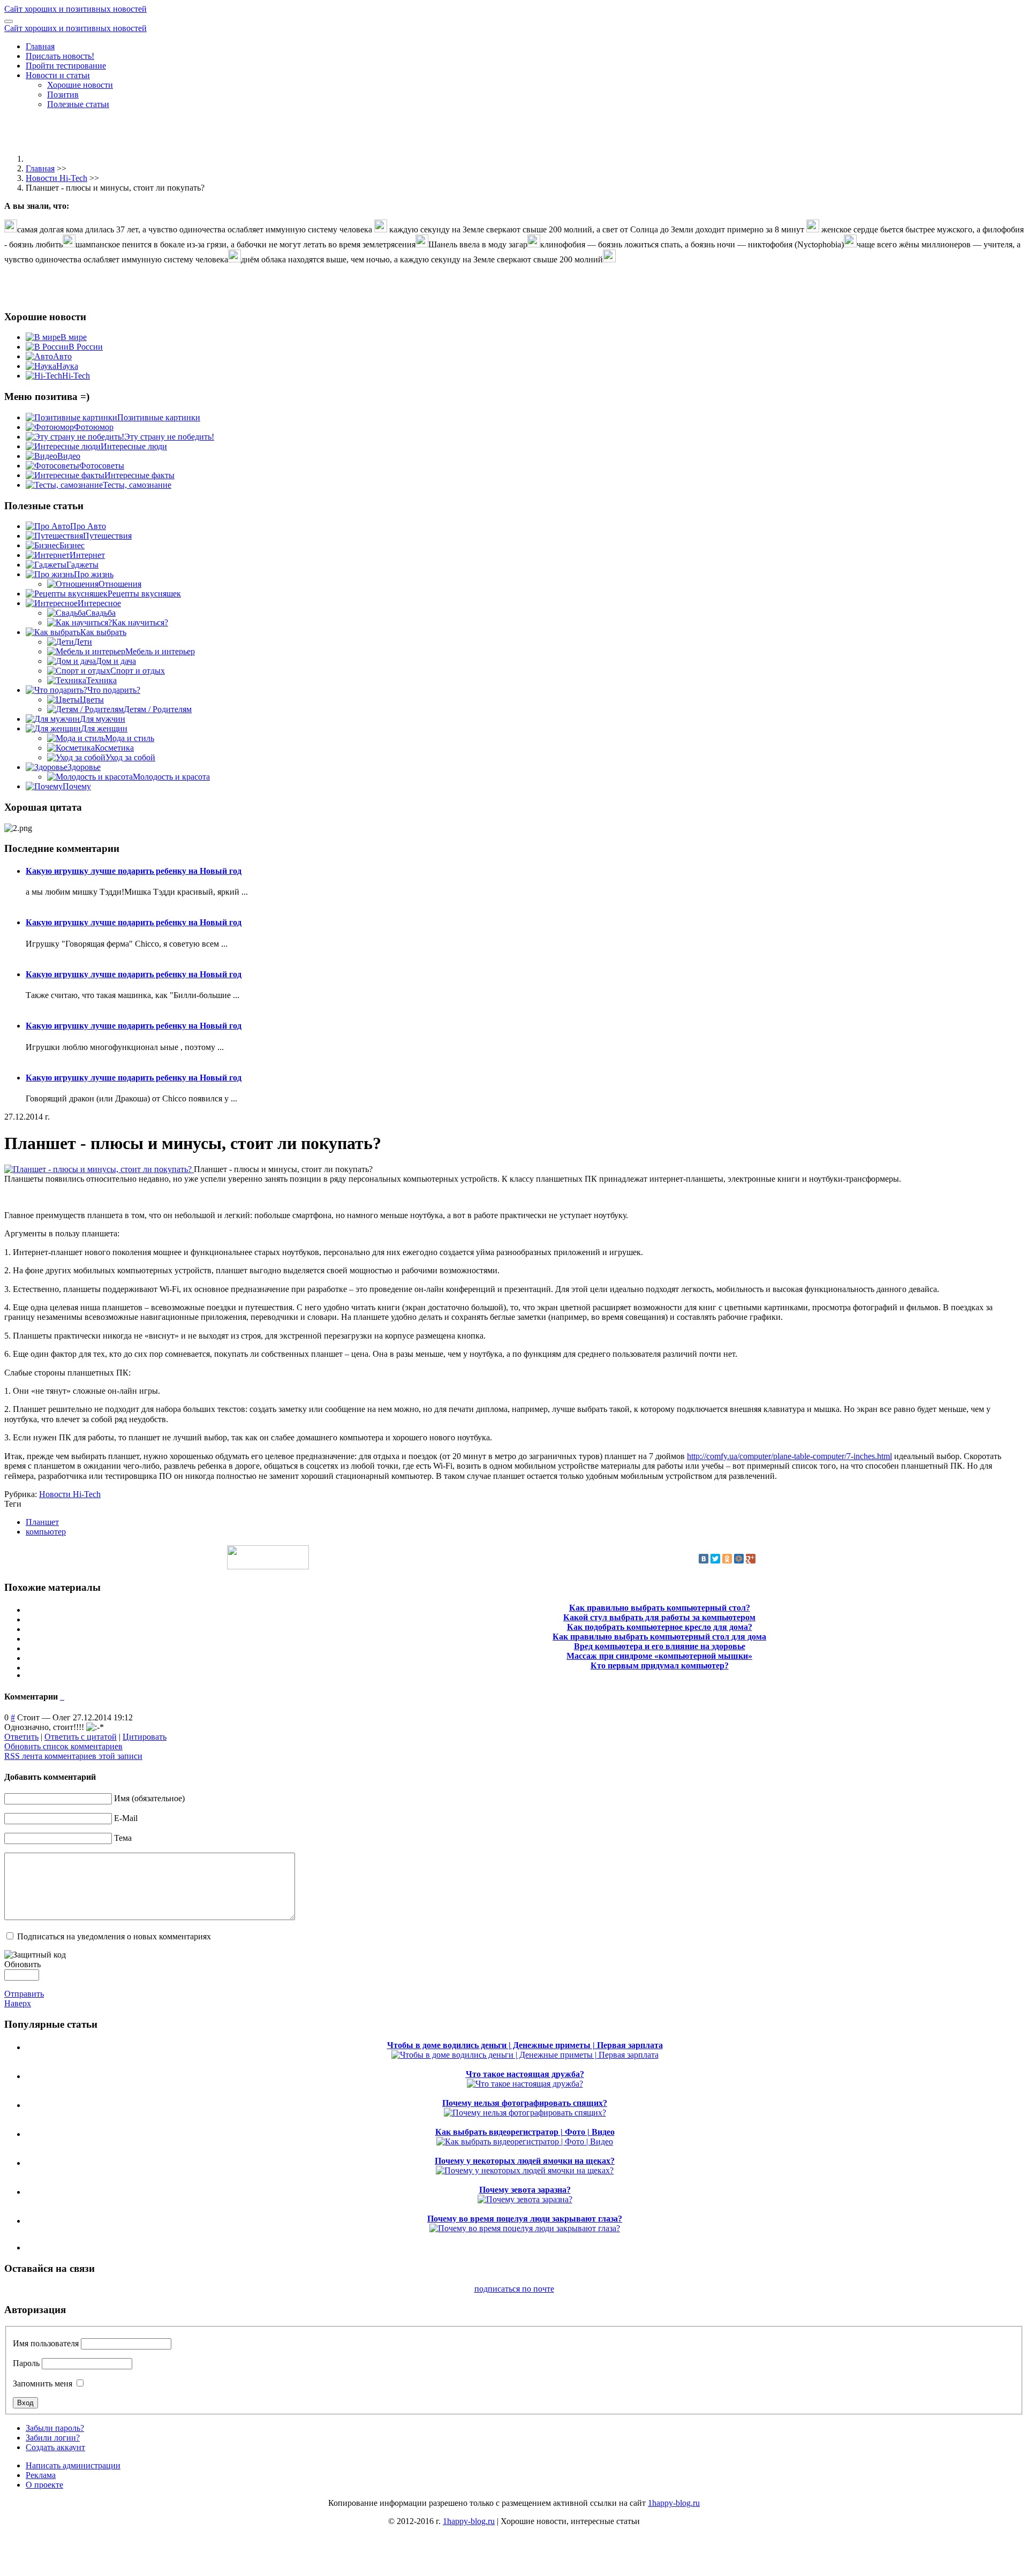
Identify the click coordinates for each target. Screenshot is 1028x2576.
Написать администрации (73, 2465)
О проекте (44, 2485)
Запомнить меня (43, 2384)
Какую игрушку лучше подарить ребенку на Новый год (134, 871)
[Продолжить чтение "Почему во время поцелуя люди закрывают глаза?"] (525, 2228)
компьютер (46, 1532)
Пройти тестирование (66, 66)
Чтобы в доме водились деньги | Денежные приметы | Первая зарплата (525, 2045)
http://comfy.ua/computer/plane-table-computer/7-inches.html (789, 1456)
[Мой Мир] (739, 1559)
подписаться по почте (514, 2289)
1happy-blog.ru (674, 2503)
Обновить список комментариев (63, 1746)
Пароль (26, 2363)
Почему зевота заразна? (525, 2190)
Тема (123, 1838)
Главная (40, 46)
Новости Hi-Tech (56, 178)
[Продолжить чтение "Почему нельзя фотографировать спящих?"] (525, 2113)
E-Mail (126, 1818)
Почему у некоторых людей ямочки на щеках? (525, 2161)
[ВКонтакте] (704, 1559)
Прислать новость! (60, 56)
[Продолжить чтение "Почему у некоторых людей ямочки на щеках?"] (525, 2170)
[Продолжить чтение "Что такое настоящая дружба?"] (525, 2084)
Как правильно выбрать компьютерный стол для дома (659, 1637)
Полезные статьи (78, 104)
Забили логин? (53, 2438)
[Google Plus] (751, 1559)
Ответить (21, 1737)
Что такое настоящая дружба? (525, 2074)
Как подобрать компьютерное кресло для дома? (660, 1627)
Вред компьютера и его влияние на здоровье (660, 1646)
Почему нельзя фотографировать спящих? (525, 2103)
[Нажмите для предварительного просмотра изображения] (99, 1169)
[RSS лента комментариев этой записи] (61, 1697)
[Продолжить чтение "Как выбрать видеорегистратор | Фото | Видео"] (525, 2141)
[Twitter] (715, 1559)
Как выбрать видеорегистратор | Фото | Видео (525, 2132)
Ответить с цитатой (81, 1737)
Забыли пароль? (55, 2428)
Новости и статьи (58, 75)
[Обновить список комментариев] (63, 1697)
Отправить (24, 1994)
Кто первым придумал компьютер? (660, 1665)
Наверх (18, 2003)
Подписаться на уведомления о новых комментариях (114, 1936)
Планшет (42, 1522)
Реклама (41, 2475)
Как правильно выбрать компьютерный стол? (660, 1608)
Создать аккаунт (55, 2447)
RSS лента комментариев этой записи (73, 1756)
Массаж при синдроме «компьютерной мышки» (659, 1656)
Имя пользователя (46, 2343)
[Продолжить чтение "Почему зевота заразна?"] (525, 2199)
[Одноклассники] (727, 1559)
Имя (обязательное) (149, 1798)
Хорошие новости (80, 85)
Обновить (22, 1964)
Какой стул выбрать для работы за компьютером (659, 1617)
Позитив (63, 95)
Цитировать (145, 1737)
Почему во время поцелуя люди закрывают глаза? (525, 2219)
